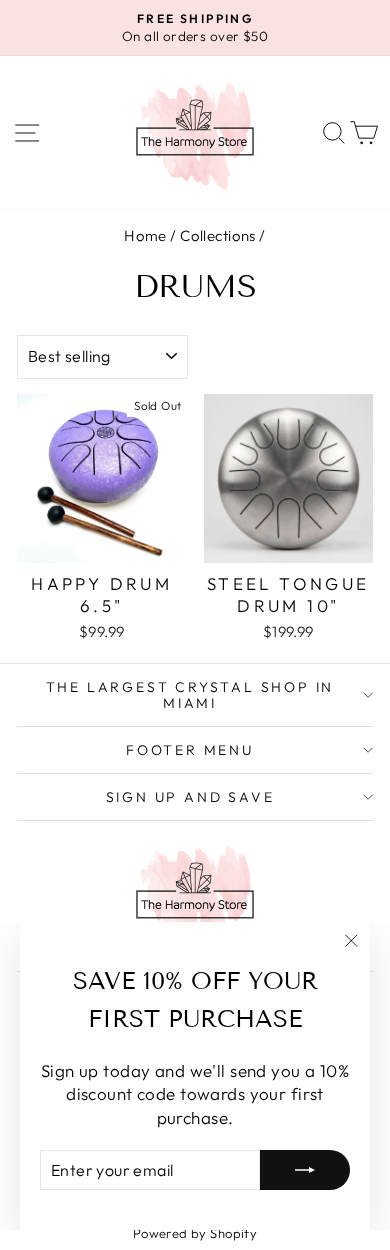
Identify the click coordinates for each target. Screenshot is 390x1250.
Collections (218, 235)
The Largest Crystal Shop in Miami (190, 695)
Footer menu (190, 750)
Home (145, 235)
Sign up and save (190, 797)
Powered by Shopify (195, 1233)
